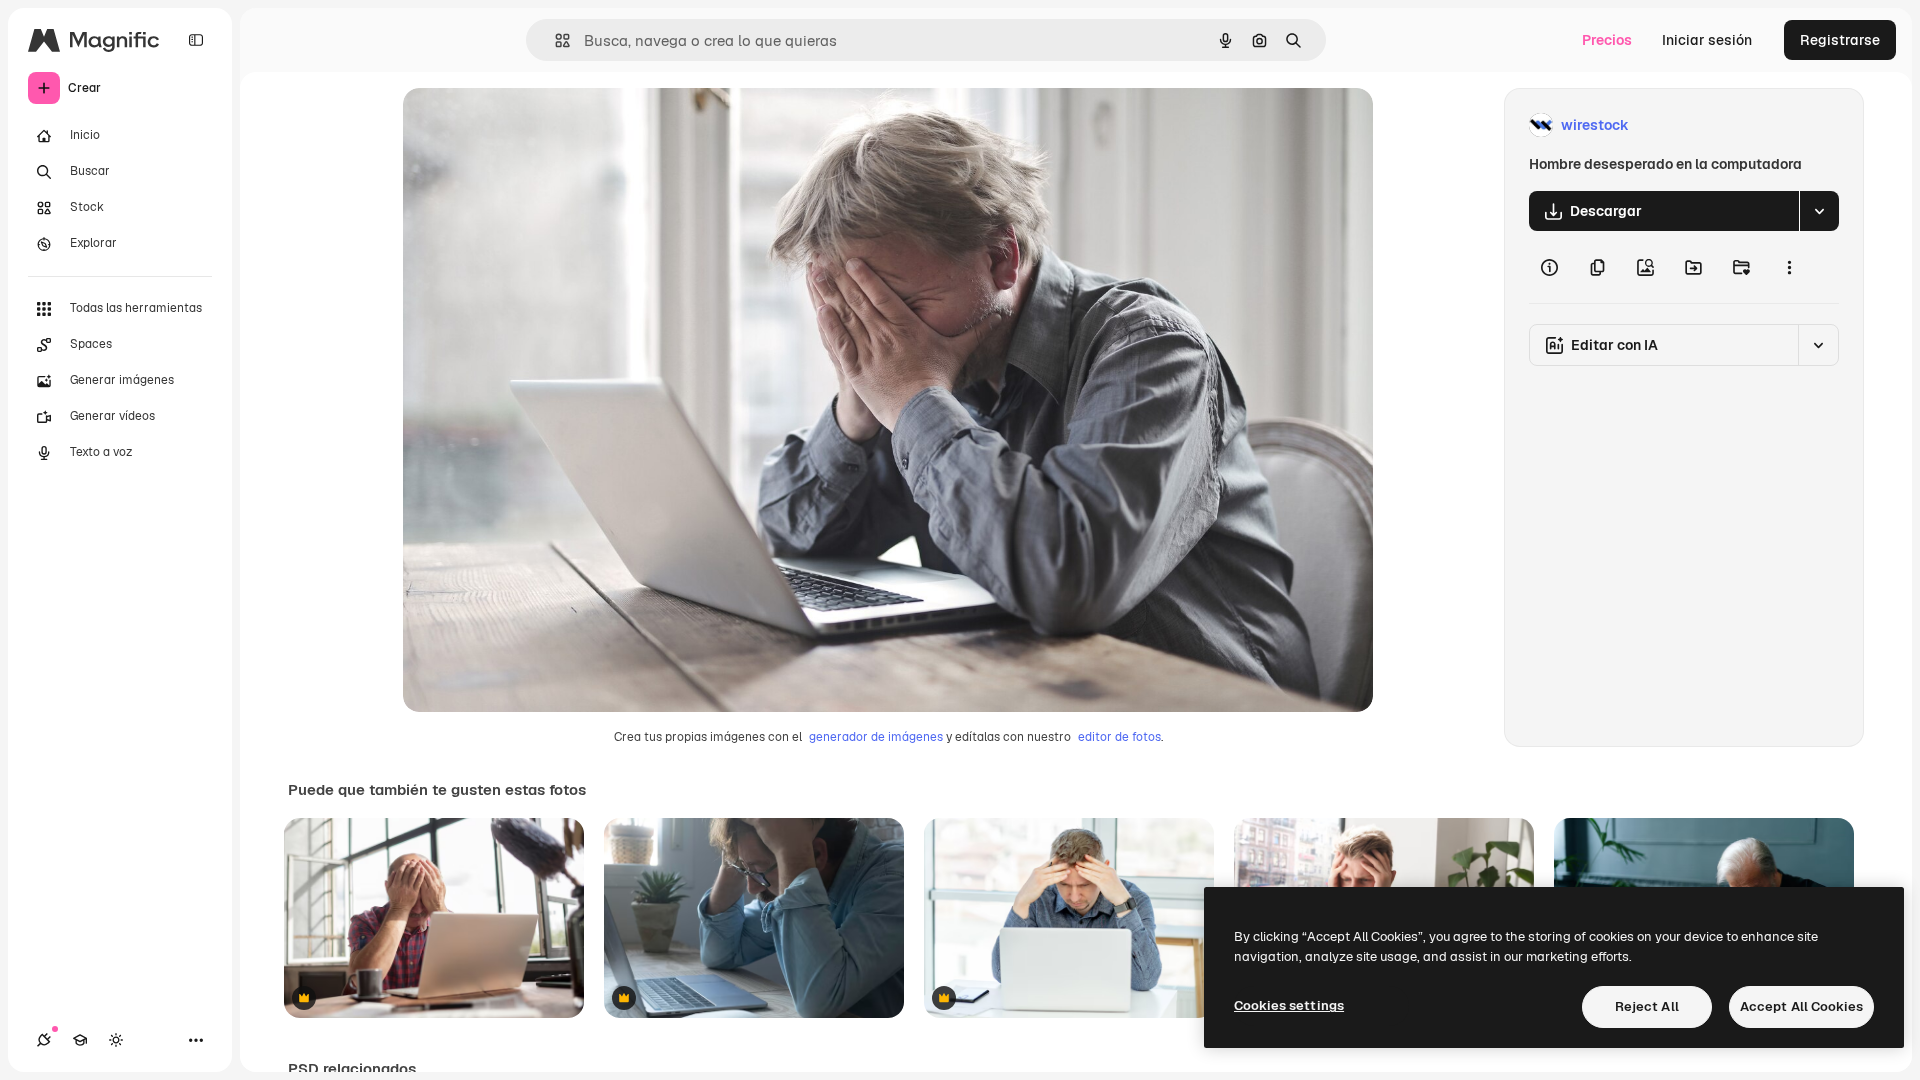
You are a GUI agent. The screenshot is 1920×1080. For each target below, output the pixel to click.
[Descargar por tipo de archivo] (1819, 211)
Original (531, 125)
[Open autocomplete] (554, 40)
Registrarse (1840, 40)
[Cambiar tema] (116, 1040)
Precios (1607, 40)
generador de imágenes (876, 737)
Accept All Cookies (1801, 1006)
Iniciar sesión (1707, 40)
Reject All (1647, 1006)
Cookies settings (1289, 1005)
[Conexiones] (44, 1040)
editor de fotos (1119, 737)
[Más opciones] (1789, 267)
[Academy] (80, 1040)
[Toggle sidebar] (196, 40)
